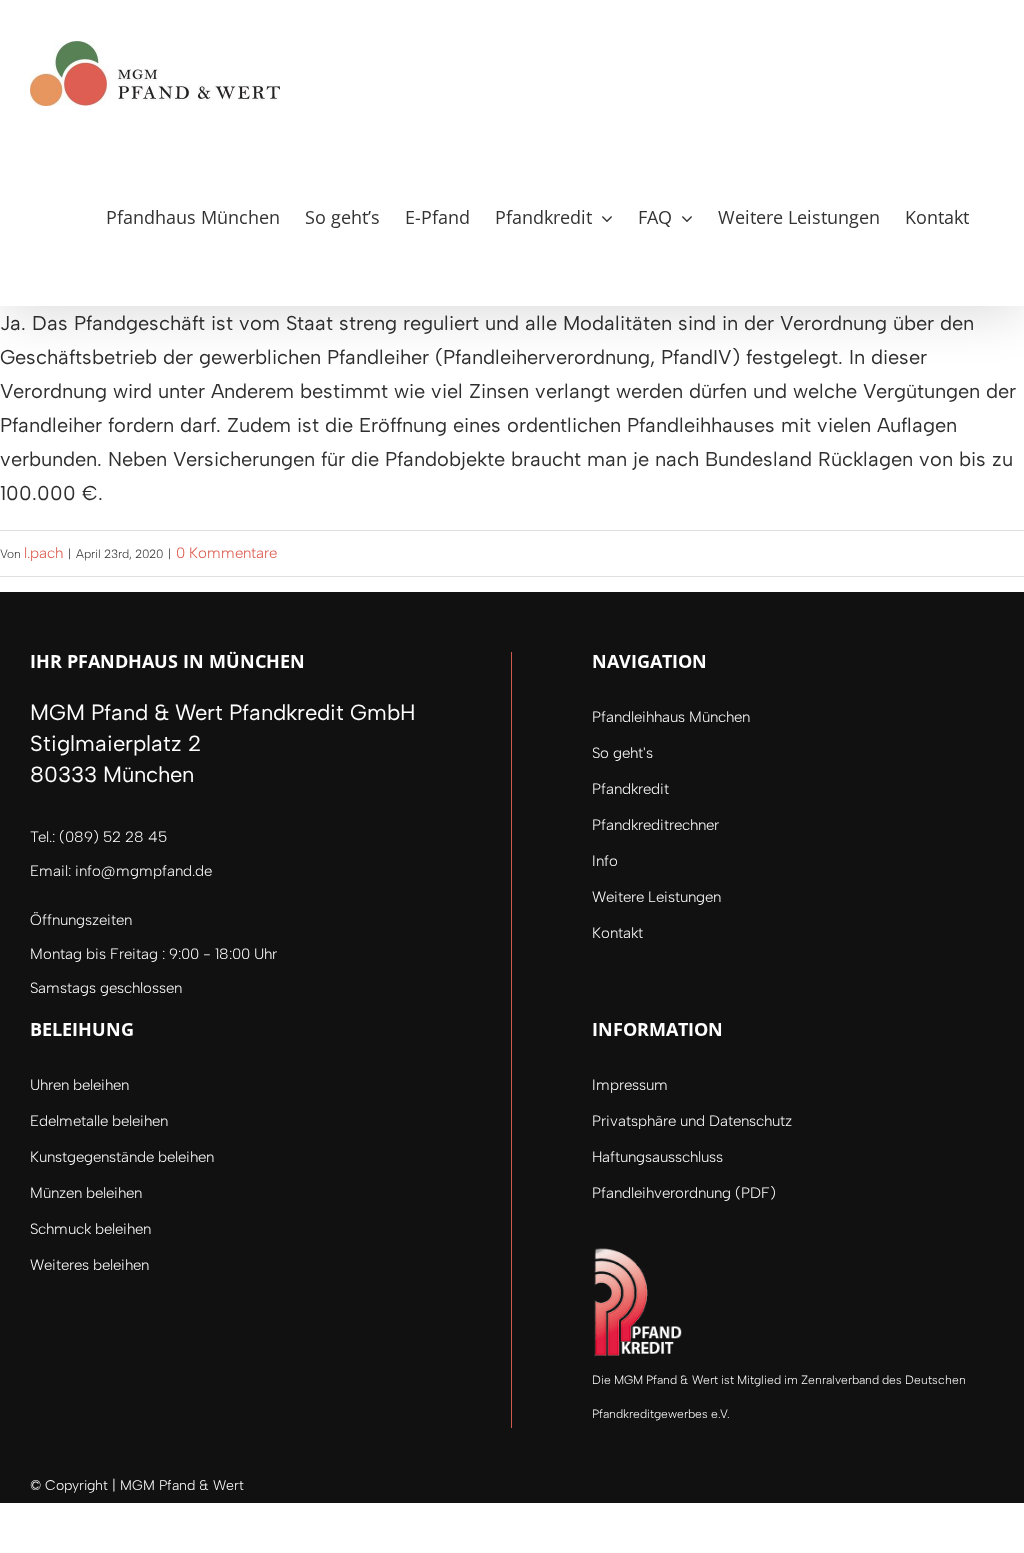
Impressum (630, 1085)
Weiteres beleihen (89, 1265)
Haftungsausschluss (657, 1157)
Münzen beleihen (86, 1193)
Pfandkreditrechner (655, 825)
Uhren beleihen (79, 1085)
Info (605, 861)
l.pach (43, 553)
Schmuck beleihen (90, 1229)
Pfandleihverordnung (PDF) (684, 1193)
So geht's (622, 753)
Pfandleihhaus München (671, 717)
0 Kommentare (226, 553)
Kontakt (617, 933)
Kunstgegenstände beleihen (122, 1157)
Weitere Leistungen (656, 897)
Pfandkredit (630, 789)
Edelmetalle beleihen (99, 1121)
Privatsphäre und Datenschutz (692, 1121)
